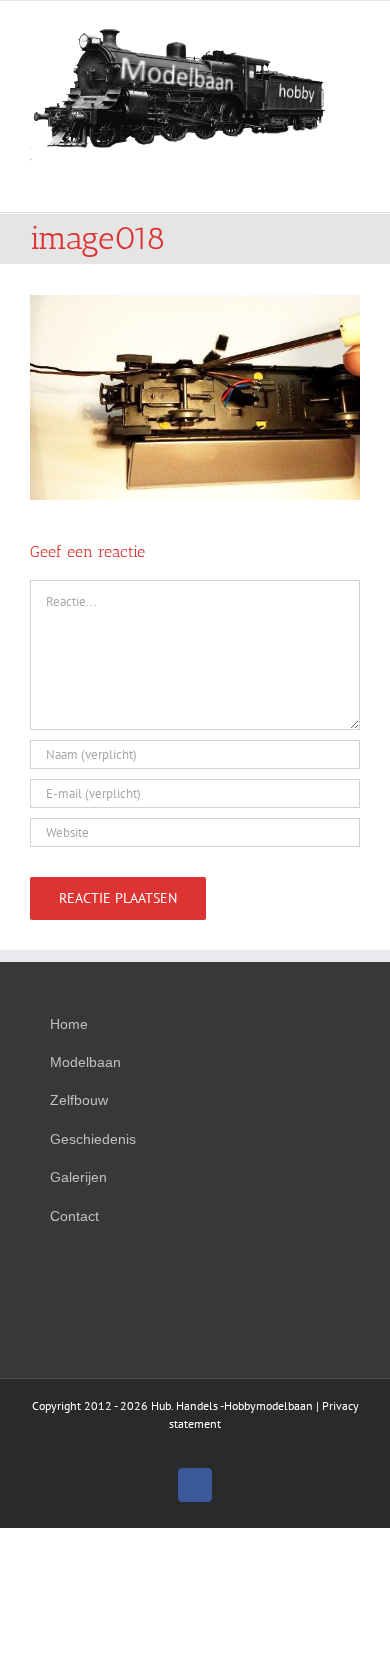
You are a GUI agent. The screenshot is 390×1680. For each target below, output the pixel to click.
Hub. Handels (184, 1405)
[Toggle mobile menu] (352, 181)
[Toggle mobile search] (316, 181)
